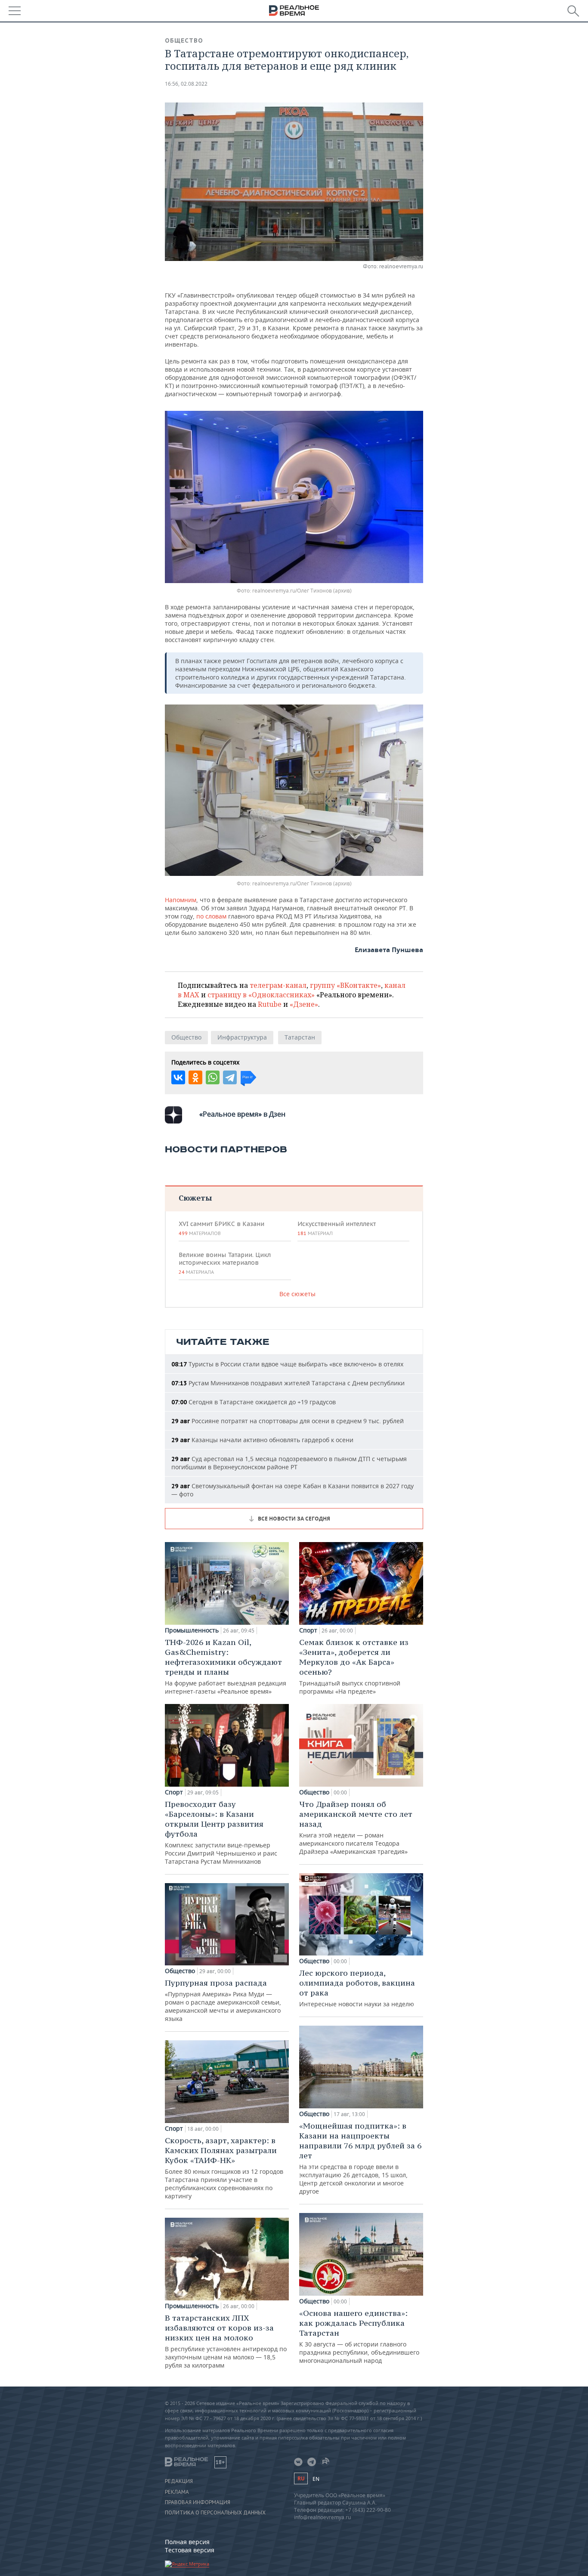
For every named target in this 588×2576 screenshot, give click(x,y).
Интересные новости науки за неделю (357, 1988)
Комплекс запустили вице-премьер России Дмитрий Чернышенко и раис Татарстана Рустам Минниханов (221, 1832)
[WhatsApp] (213, 1077)
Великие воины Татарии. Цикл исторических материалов (225, 1263)
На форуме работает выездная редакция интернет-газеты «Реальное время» (226, 1666)
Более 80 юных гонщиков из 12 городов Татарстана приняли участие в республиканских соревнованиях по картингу (224, 2168)
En (316, 2479)
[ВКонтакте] (178, 1077)
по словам (211, 916)
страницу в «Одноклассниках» (261, 995)
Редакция (179, 2481)
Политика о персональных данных (215, 2513)
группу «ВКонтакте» (345, 985)
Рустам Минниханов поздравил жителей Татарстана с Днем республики (288, 1383)
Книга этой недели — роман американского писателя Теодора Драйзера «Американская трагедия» (356, 1827)
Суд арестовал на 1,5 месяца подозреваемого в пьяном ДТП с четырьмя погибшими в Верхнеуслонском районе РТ (289, 1463)
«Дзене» (304, 1004)
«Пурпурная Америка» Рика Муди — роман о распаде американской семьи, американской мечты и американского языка (223, 2000)
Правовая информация (198, 2502)
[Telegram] (230, 1077)
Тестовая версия (190, 2550)
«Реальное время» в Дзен (242, 1114)
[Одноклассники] (195, 1077)
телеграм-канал (278, 985)
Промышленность (192, 1630)
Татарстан (300, 1037)
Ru (301, 2478)
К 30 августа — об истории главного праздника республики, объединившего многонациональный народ (359, 2336)
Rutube (270, 1004)
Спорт (174, 1792)
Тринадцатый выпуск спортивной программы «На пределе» (354, 1666)
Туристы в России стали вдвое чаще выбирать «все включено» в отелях (287, 1364)
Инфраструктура (242, 1037)
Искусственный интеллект (337, 1228)
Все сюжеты (297, 1294)
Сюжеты (195, 1198)
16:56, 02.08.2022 (186, 84)
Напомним (181, 900)
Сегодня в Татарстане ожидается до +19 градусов (254, 1402)
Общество (184, 40)
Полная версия (187, 2542)
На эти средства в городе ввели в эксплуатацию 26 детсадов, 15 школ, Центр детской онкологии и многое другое (360, 2158)
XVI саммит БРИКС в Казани (221, 1228)
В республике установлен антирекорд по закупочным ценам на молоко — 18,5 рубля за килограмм (226, 2341)
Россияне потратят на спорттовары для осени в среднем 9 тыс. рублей (288, 1421)
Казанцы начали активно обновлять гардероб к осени (262, 1440)
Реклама (177, 2492)
